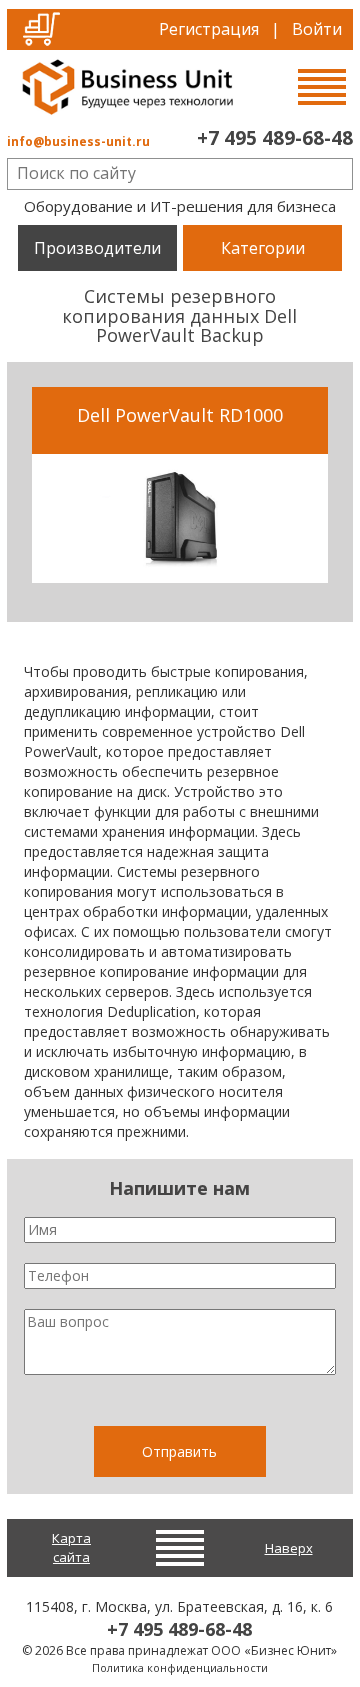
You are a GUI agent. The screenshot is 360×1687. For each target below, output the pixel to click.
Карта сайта (71, 1547)
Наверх (289, 1548)
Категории (263, 248)
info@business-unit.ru (78, 141)
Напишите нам (179, 1188)
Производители (97, 248)
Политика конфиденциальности (180, 1667)
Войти (317, 29)
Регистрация (209, 29)
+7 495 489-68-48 (275, 138)
